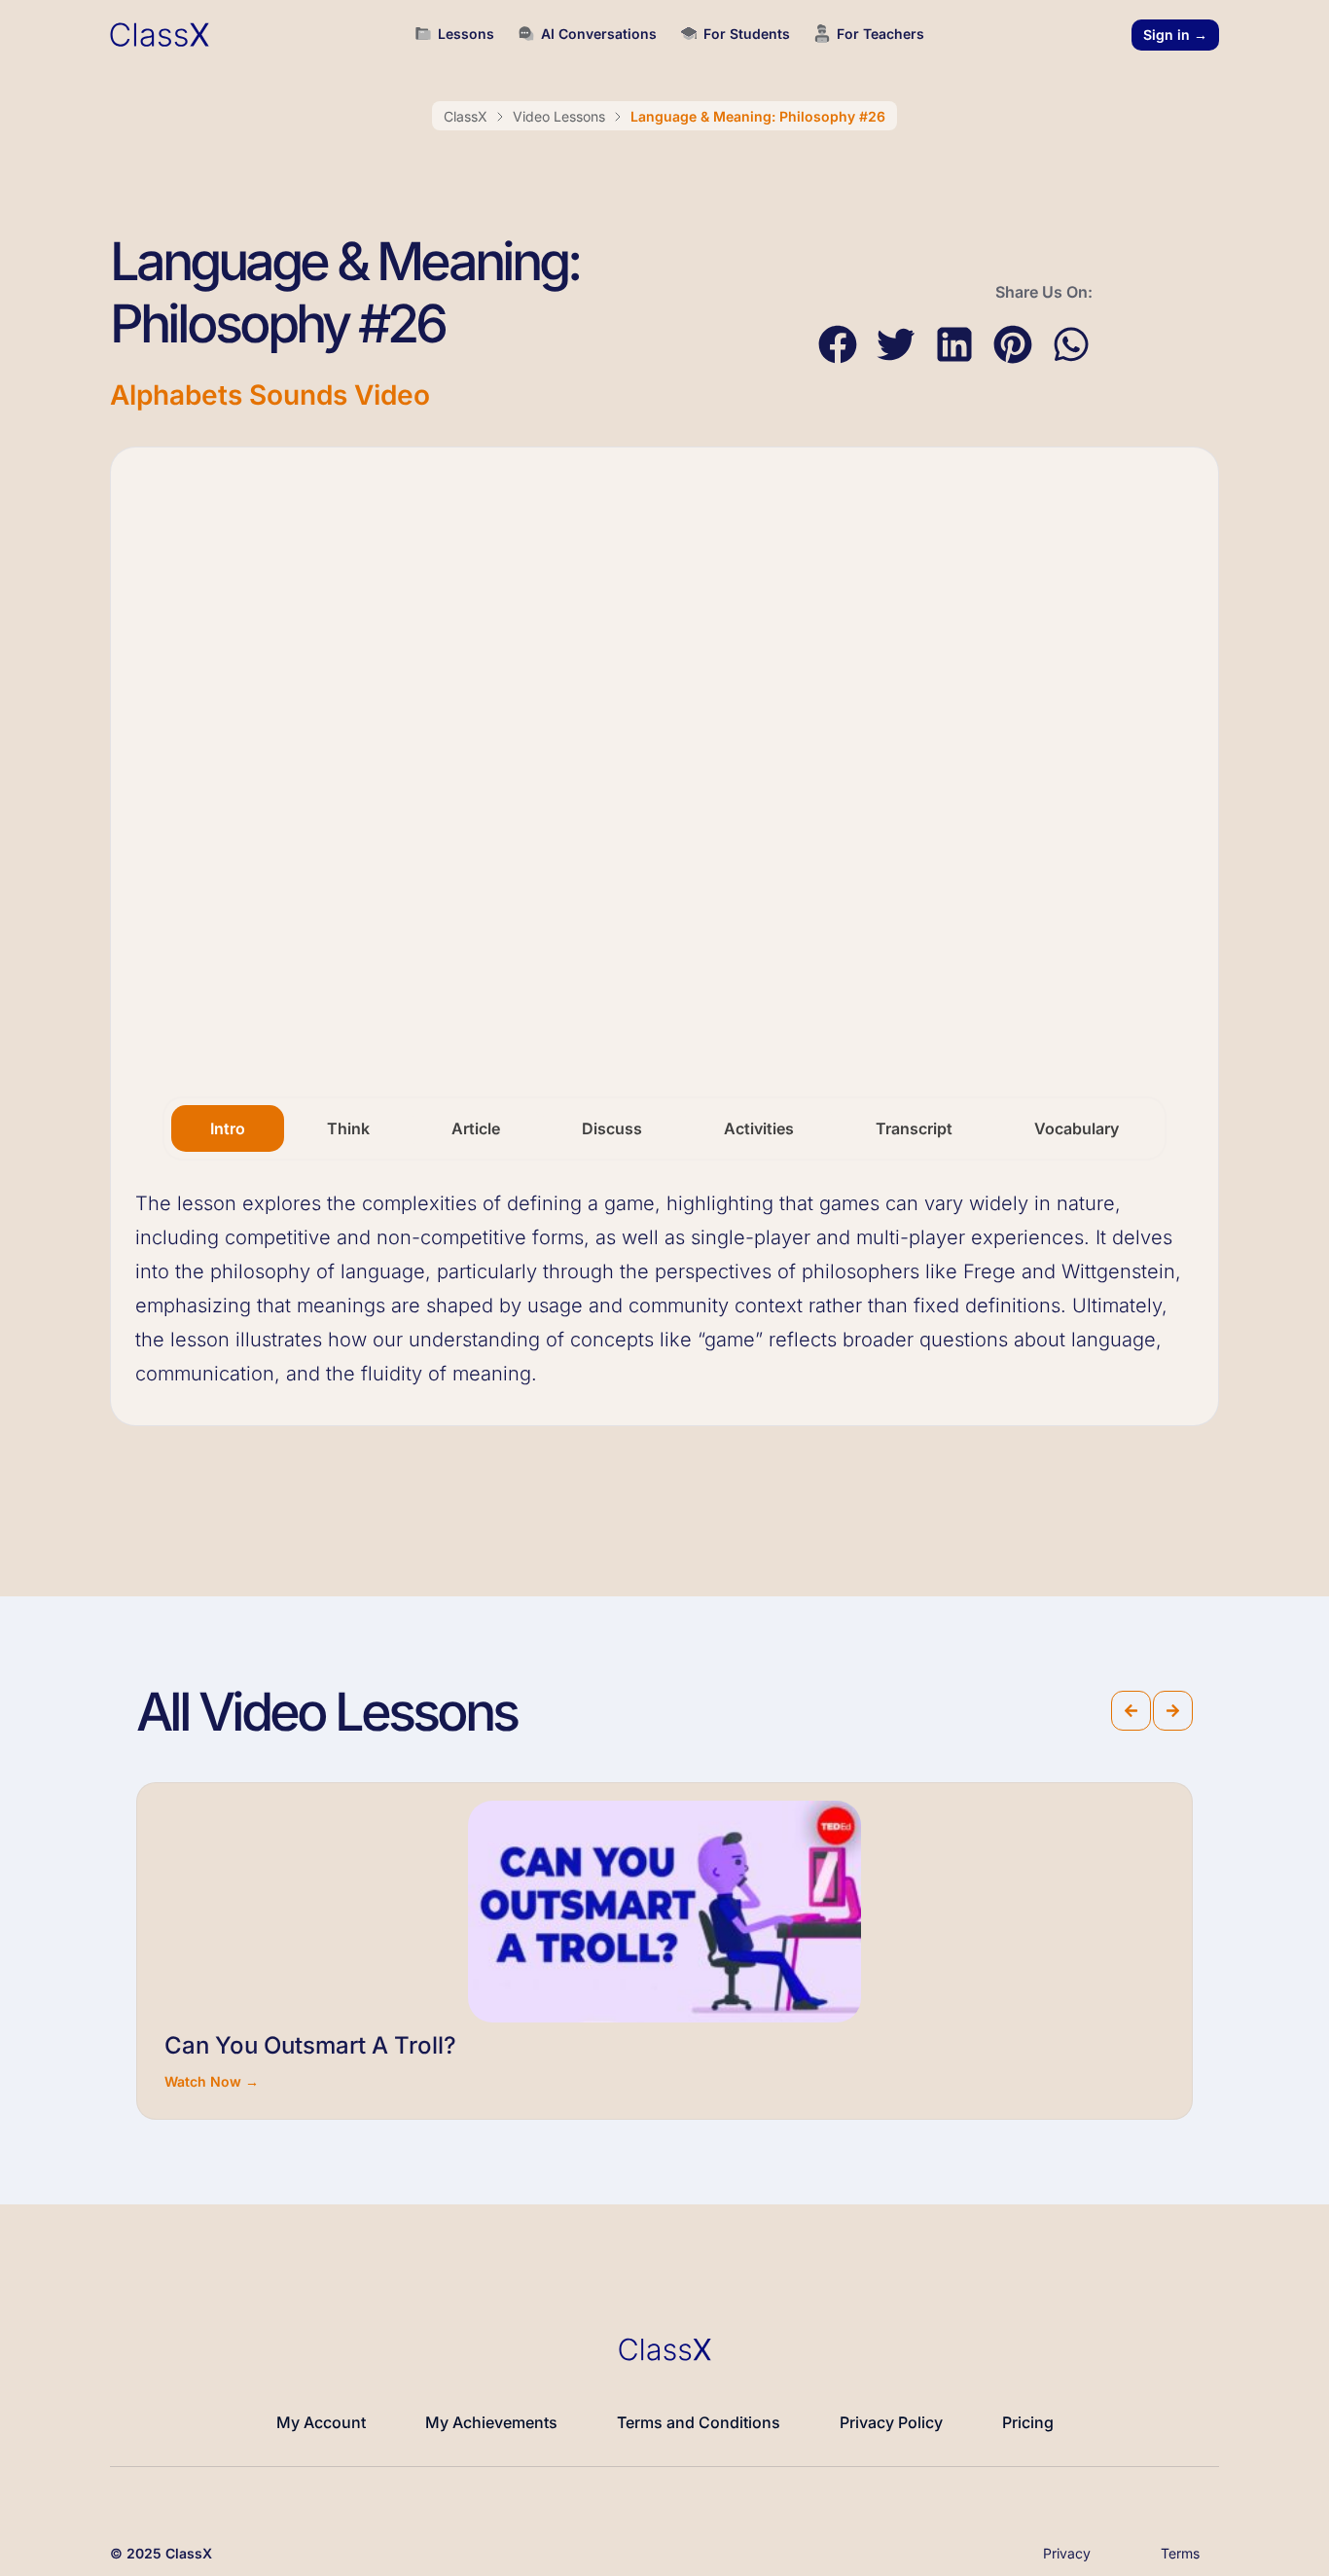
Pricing (1028, 2422)
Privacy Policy (891, 2422)
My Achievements (491, 2422)
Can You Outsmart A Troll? (310, 2045)
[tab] (228, 1128)
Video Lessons (559, 116)
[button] (837, 345)
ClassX (466, 116)
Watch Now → (212, 2081)
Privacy (1067, 2553)
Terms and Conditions (699, 2422)
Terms (1180, 2553)
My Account (321, 2422)
